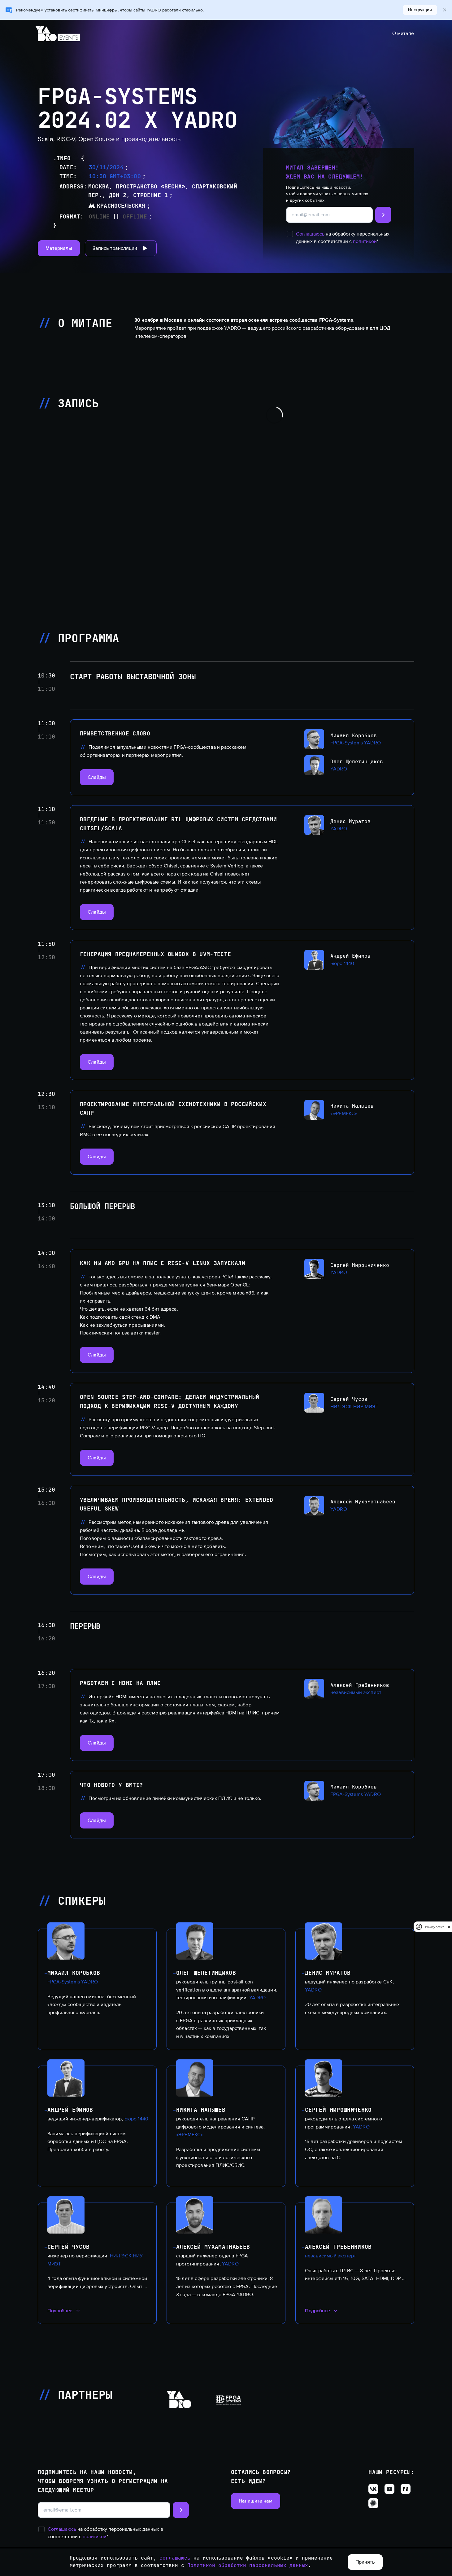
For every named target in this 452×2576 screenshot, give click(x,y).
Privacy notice (435, 1927)
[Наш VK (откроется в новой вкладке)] (373, 2489)
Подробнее (60, 2311)
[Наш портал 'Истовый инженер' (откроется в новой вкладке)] (406, 2489)
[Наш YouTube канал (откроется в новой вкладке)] (389, 2489)
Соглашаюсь (310, 234)
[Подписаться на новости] (383, 215)
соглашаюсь (175, 2558)
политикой (365, 241)
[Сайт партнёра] (179, 2400)
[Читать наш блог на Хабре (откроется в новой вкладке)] (373, 2503)
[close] (449, 1927)
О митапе (403, 33)
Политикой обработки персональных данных (248, 2565)
